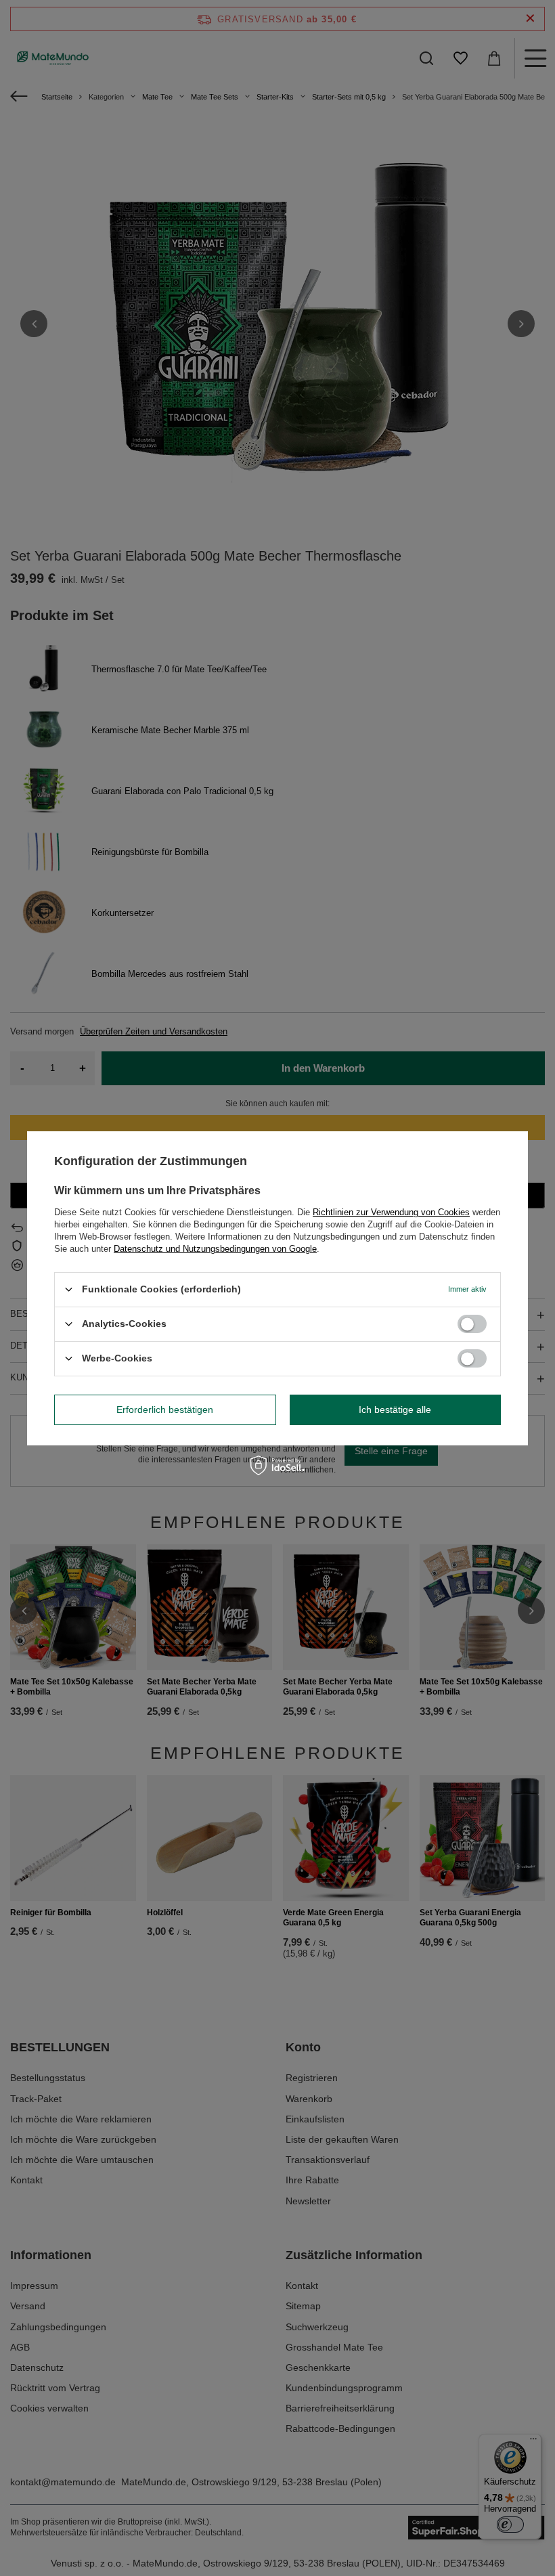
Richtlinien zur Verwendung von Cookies (391, 1211)
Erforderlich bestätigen (165, 1410)
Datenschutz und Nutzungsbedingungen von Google (215, 1248)
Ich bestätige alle (395, 1410)
